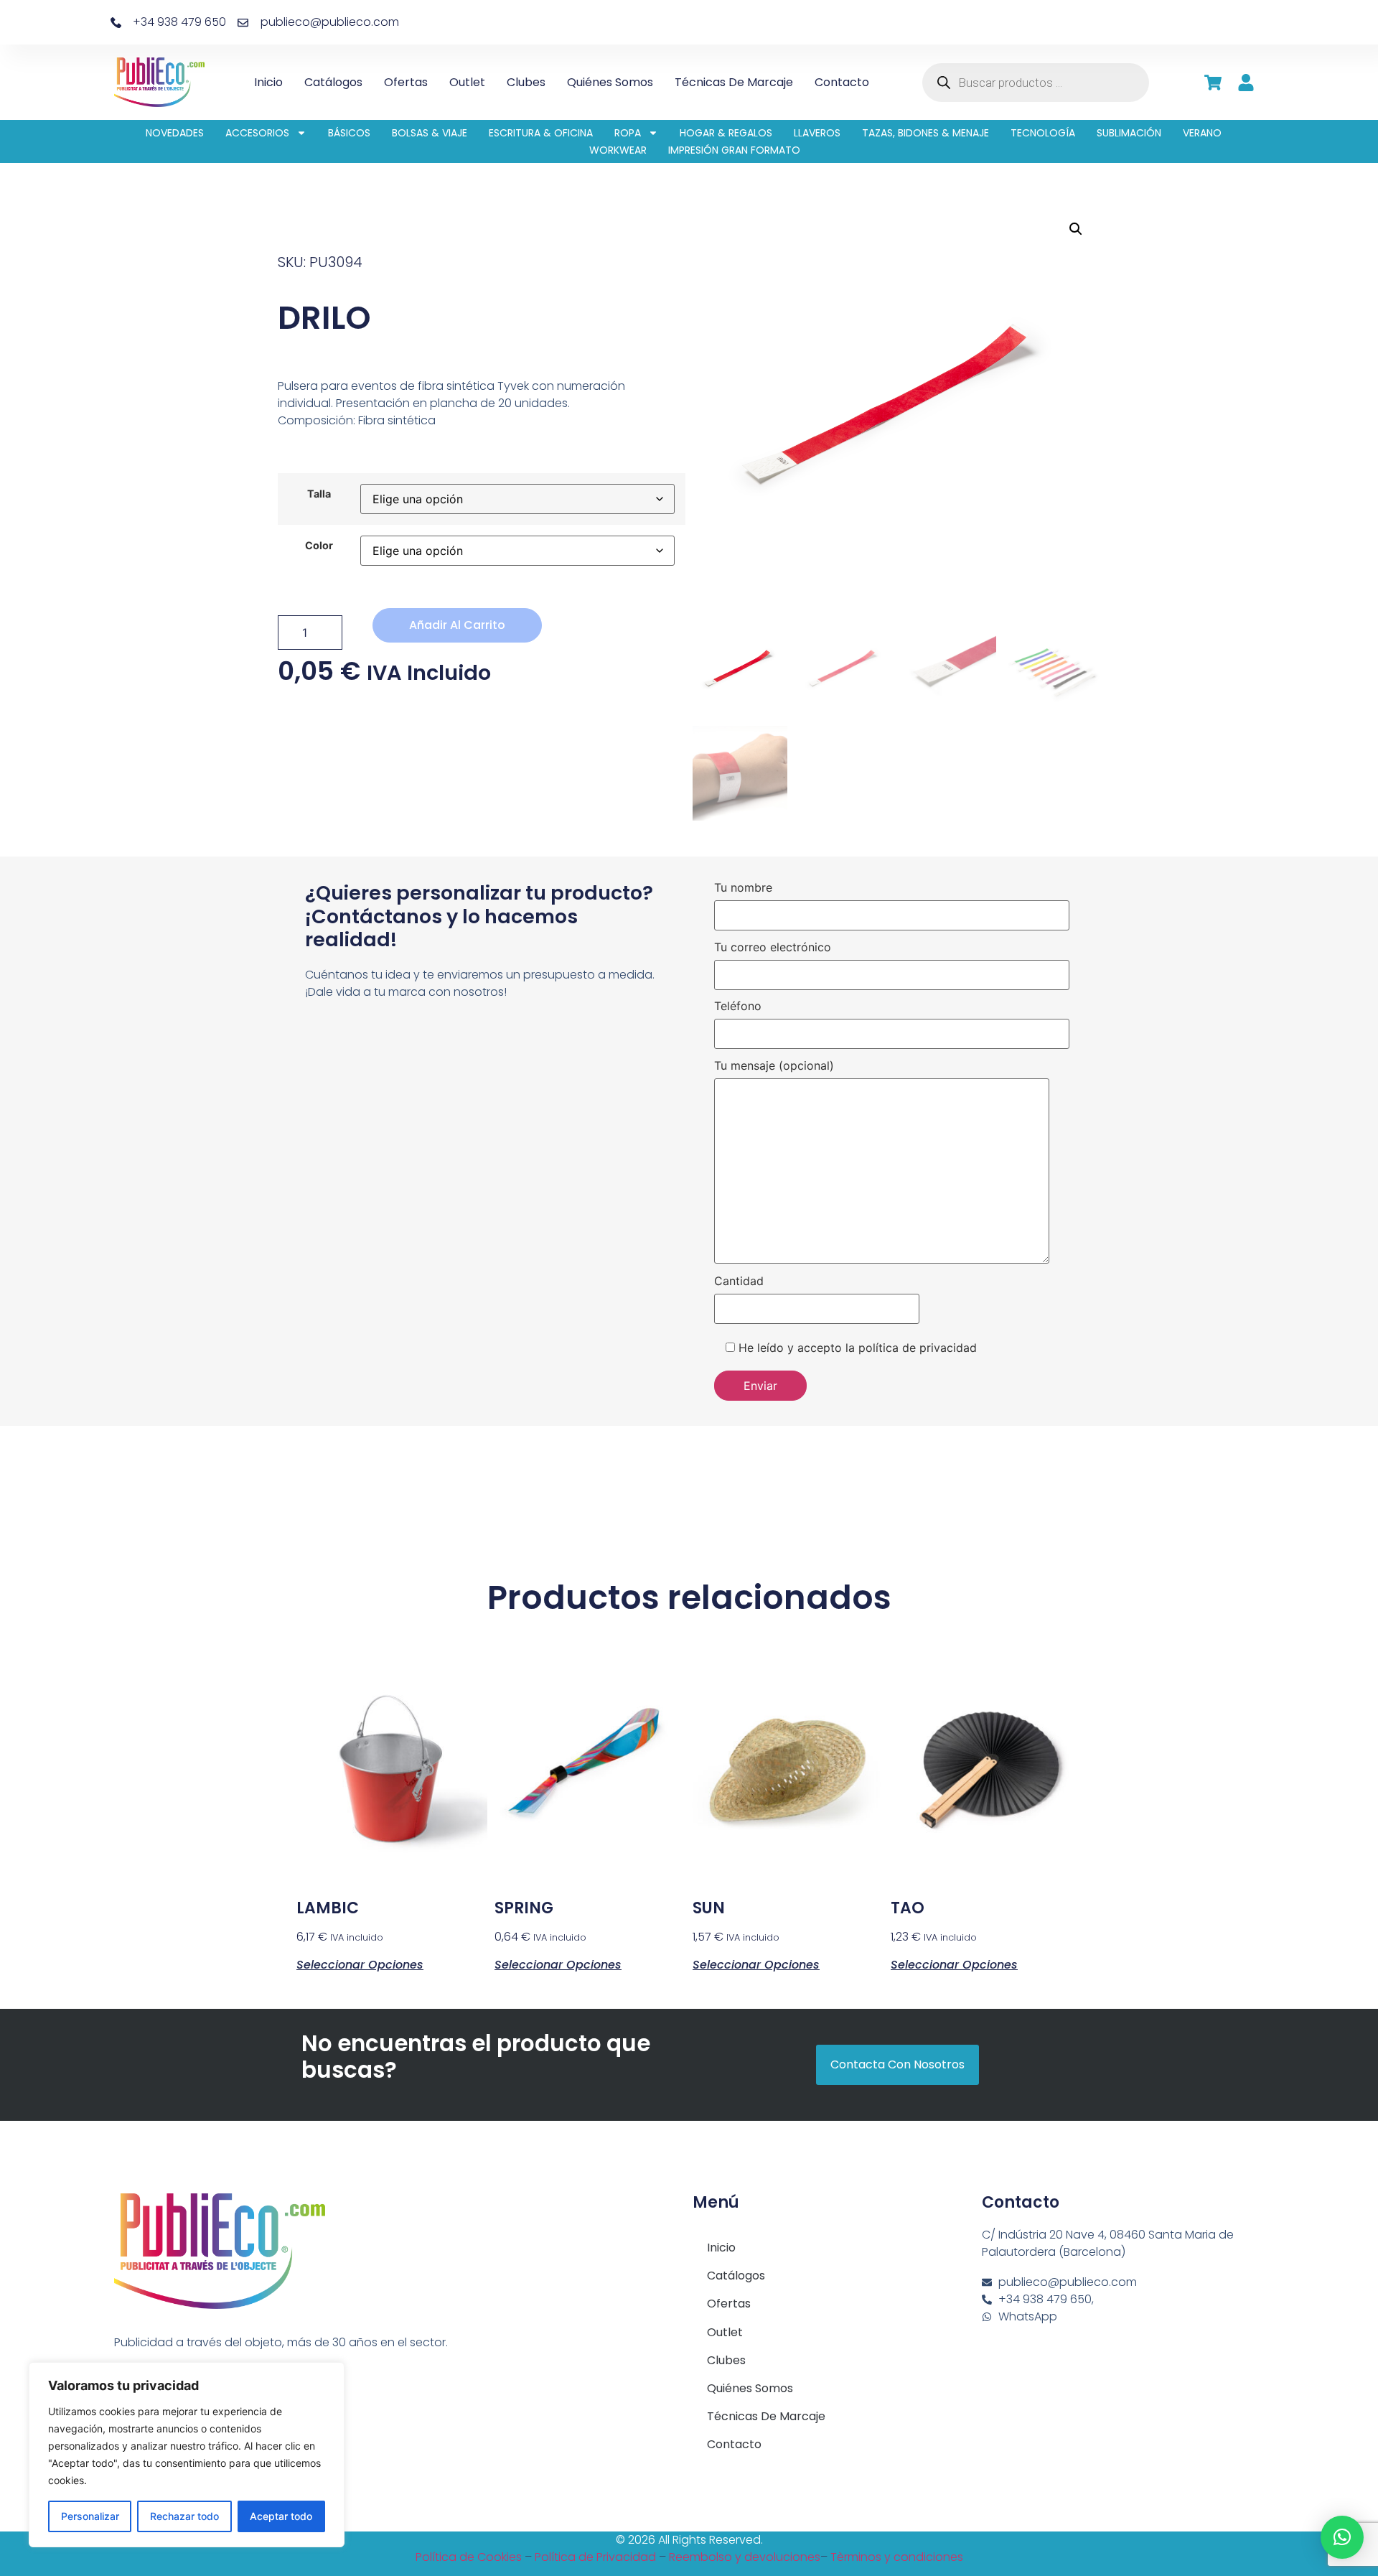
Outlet (467, 82)
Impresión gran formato (734, 150)
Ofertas (406, 82)
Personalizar (90, 2516)
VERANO (1202, 133)
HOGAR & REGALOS (726, 133)
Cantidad (739, 1282)
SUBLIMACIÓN (1129, 133)
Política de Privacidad (595, 2557)
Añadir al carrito (457, 625)
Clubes (526, 82)
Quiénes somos (610, 82)
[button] (1076, 229)
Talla (319, 494)
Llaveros (817, 133)
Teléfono (738, 1007)
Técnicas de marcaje (734, 82)
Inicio (268, 82)
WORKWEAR (618, 150)
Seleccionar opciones (360, 1964)
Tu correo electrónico (773, 948)
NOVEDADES (175, 133)
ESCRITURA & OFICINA (541, 133)
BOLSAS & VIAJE (430, 133)
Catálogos (333, 82)
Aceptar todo (281, 2516)
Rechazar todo (184, 2516)
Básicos (349, 133)
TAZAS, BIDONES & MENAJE (925, 133)
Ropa (628, 133)
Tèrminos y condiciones (897, 2557)
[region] (187, 2455)
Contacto (842, 82)
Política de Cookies (469, 2557)
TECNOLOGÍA (1043, 133)
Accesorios (257, 133)
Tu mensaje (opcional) (774, 1066)
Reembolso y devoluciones (745, 2557)
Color (319, 546)
